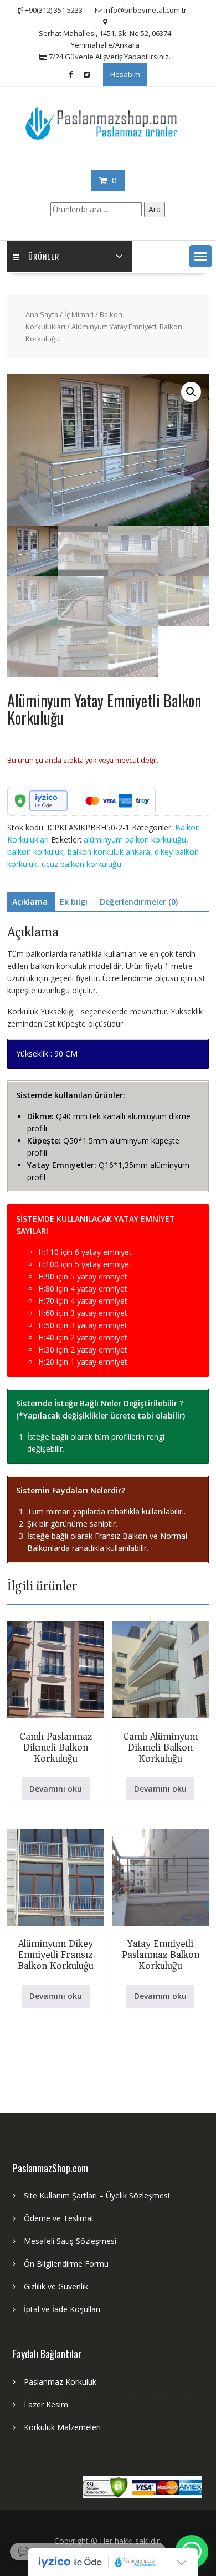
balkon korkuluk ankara (109, 852)
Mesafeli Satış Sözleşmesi (70, 2241)
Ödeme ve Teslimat (59, 2218)
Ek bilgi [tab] (74, 902)
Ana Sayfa (42, 314)
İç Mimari (79, 314)
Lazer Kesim (46, 2404)
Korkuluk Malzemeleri (62, 2427)
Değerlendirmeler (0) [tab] (139, 902)
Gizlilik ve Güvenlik (56, 2286)
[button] (200, 256)
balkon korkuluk (35, 852)
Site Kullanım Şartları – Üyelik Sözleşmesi (97, 2195)
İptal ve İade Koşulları (62, 2309)
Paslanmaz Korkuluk (60, 2382)
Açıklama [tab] (30, 902)
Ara (155, 209)
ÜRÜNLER (44, 256)
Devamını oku (56, 1789)
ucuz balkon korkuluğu (81, 864)
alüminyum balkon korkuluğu (135, 840)
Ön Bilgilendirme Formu (66, 2264)
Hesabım (125, 74)
